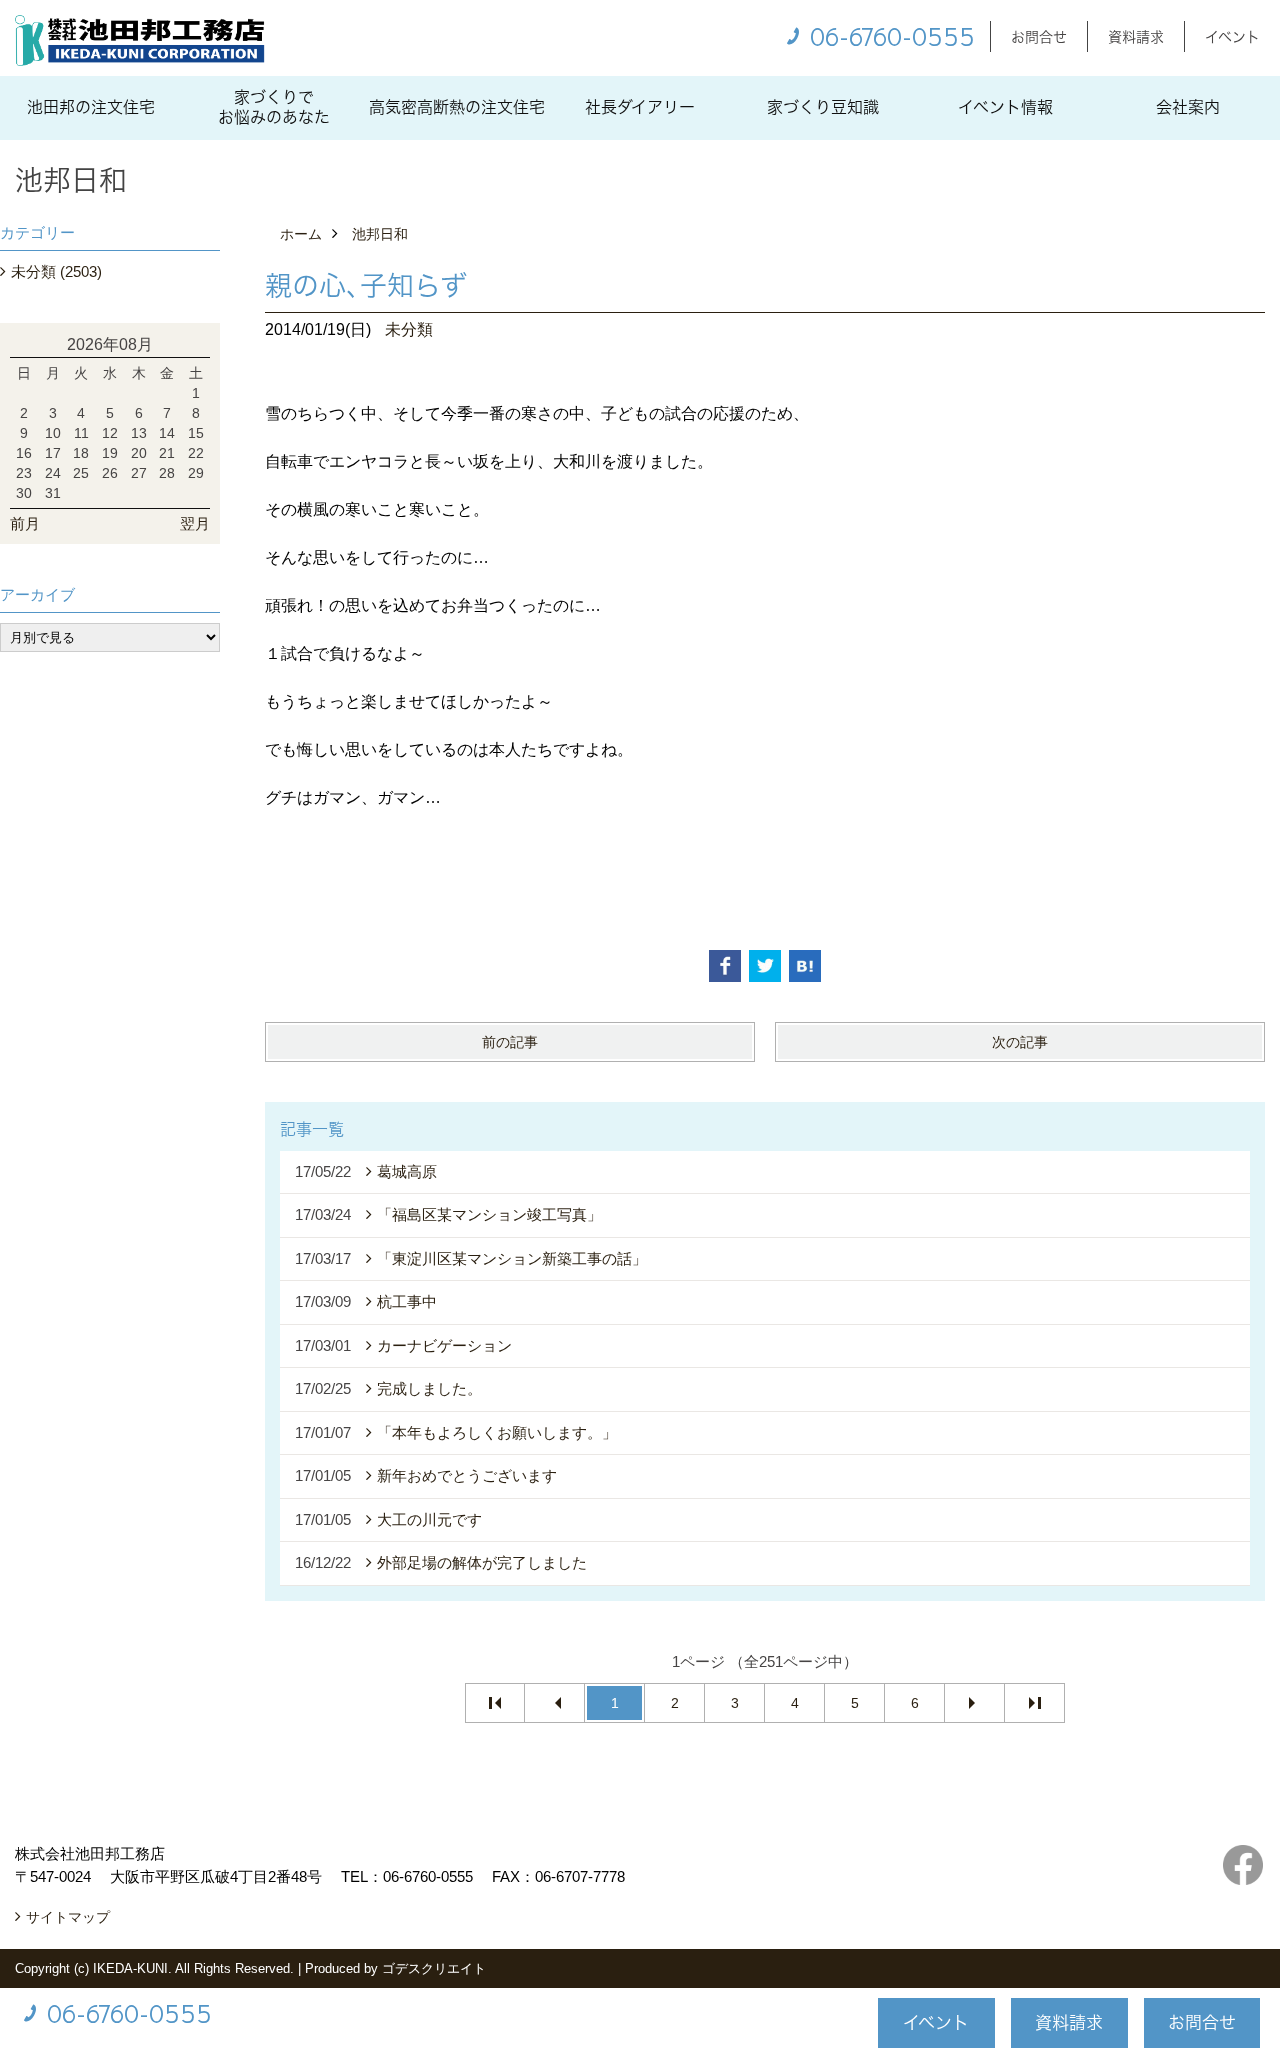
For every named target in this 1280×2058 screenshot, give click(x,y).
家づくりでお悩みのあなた (274, 107)
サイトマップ (68, 1917)
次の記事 (1020, 1042)
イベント (1232, 36)
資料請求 (1136, 36)
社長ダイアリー (640, 107)
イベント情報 (1005, 107)
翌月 (195, 523)
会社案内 (1188, 107)
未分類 (409, 329)
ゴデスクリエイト (434, 1968)
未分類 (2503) (56, 271)
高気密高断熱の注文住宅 (457, 107)
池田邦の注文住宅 (91, 107)
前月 (25, 523)
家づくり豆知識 (823, 107)
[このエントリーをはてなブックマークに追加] (805, 966)
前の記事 (510, 1042)
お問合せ (1039, 36)
